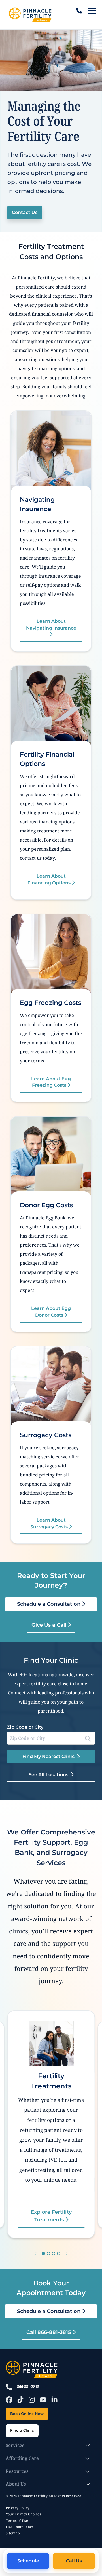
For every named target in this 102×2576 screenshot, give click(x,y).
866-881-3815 (28, 2386)
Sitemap (13, 2533)
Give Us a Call (50, 1625)
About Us (16, 2484)
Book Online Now (27, 2414)
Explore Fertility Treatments (51, 2216)
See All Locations (48, 1774)
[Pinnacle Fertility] (30, 15)
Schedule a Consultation (49, 1604)
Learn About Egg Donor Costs (51, 1312)
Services (15, 2445)
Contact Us (25, 212)
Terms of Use (17, 2521)
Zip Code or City (25, 1727)
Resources (17, 2471)
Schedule (28, 2561)
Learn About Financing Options (50, 879)
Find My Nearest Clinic (48, 1756)
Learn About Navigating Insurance (51, 624)
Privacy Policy (18, 2508)
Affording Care (22, 2458)
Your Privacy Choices (23, 2514)
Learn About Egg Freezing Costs (51, 1082)
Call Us (74, 2561)
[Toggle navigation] (92, 11)
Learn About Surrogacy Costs (50, 1523)
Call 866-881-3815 (49, 2332)
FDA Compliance (20, 2527)
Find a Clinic (22, 2430)
